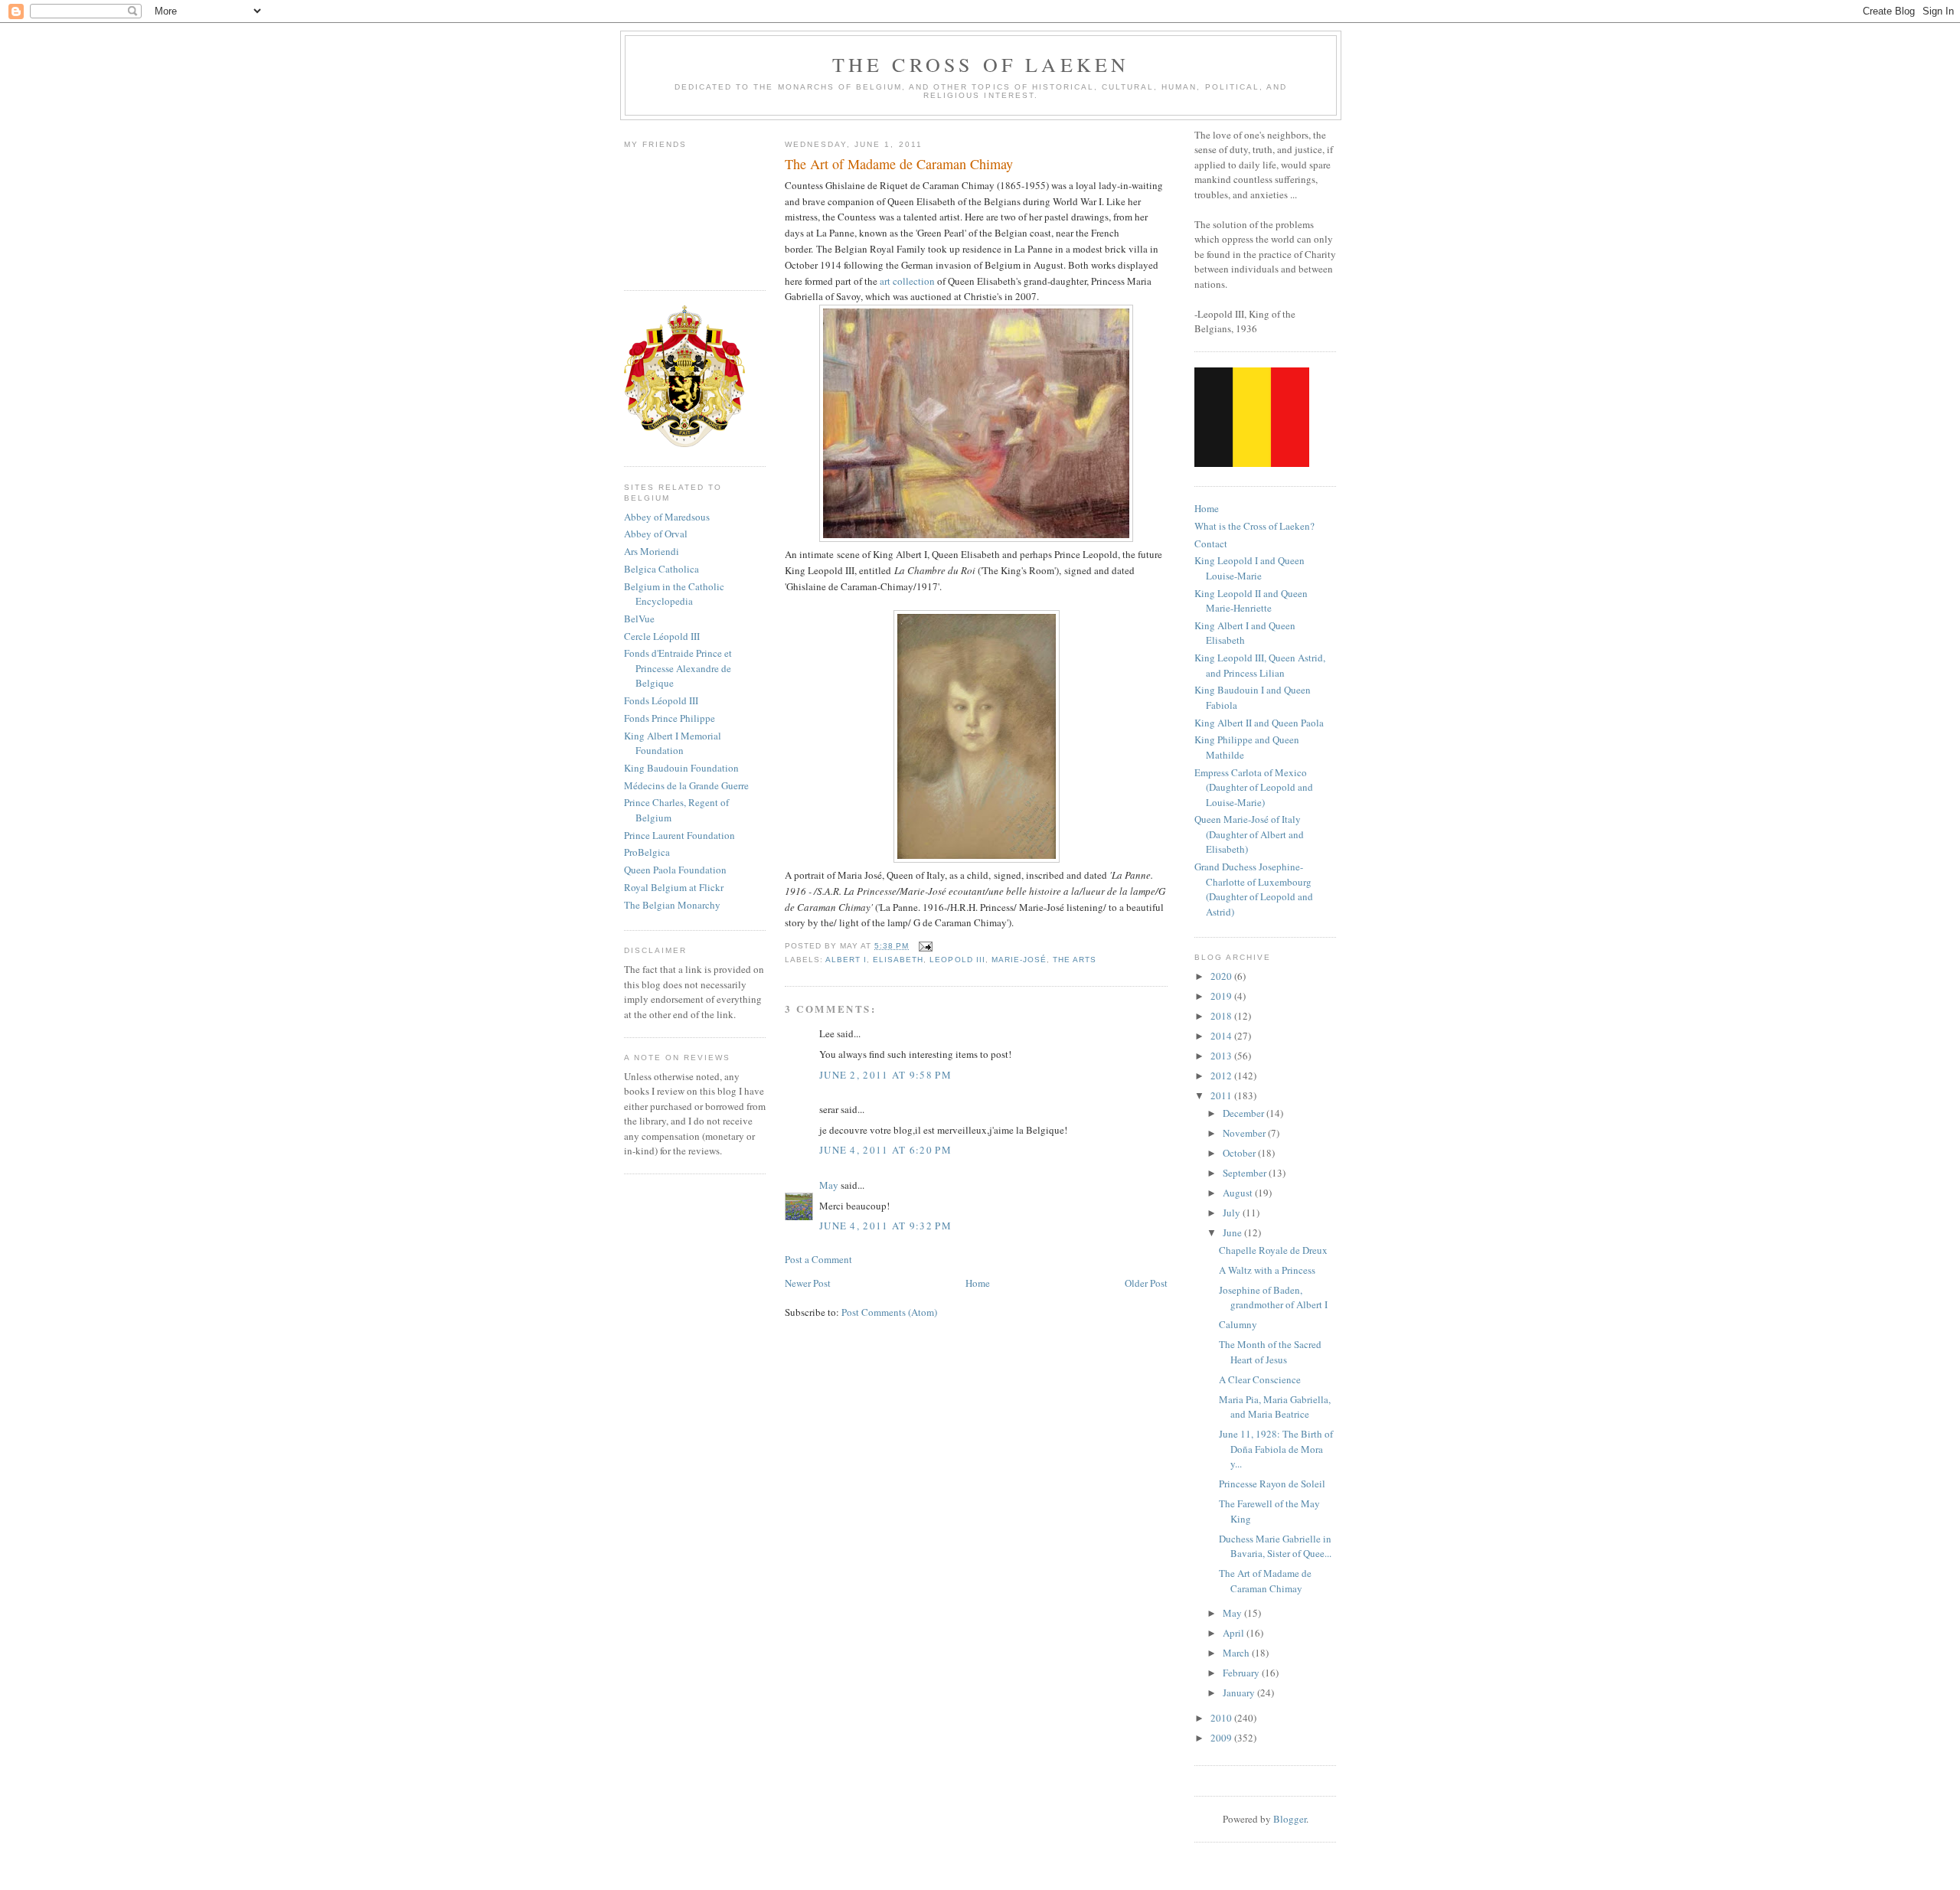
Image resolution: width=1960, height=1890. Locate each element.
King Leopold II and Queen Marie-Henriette (1251, 601)
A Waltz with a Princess (1267, 1270)
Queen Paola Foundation (675, 870)
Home (978, 1283)
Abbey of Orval (656, 534)
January (1240, 1693)
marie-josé (1019, 960)
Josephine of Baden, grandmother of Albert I (1273, 1298)
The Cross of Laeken (981, 64)
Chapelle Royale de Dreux (1273, 1250)
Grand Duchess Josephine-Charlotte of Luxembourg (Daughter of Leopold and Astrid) (1254, 889)
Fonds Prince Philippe (670, 718)
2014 (1222, 1036)
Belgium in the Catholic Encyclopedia (674, 594)
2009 (1222, 1738)
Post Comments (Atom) (889, 1312)
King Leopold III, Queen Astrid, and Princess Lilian (1260, 665)
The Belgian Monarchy (672, 905)
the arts (1075, 960)
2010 (1222, 1718)
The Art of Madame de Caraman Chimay (1265, 1581)
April (1235, 1633)
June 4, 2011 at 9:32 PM (885, 1226)
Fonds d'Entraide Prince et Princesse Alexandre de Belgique (678, 668)
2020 (1222, 976)
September (1246, 1173)
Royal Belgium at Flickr (674, 887)
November (1245, 1133)
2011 (1222, 1095)
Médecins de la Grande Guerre (686, 785)
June (1233, 1232)
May (829, 1185)
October (1240, 1153)
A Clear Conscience (1260, 1379)
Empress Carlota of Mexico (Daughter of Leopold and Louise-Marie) (1254, 787)
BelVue (639, 619)
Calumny (1238, 1324)
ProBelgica (647, 852)
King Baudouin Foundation (681, 768)
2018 (1222, 1016)
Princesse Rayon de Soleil (1272, 1484)
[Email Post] (924, 946)
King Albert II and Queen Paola (1259, 723)
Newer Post (808, 1283)
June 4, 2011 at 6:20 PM (885, 1150)
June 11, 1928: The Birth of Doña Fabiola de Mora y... (1276, 1449)
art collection (908, 281)
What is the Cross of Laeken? (1254, 526)
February (1242, 1673)
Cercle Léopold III (662, 636)
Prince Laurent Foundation (679, 835)
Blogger (1290, 1819)
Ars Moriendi (652, 551)
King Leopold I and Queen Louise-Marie (1249, 568)
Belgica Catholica (661, 569)
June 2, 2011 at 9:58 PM (885, 1075)
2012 (1222, 1076)
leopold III (957, 960)
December (1245, 1113)
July (1233, 1213)
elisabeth (898, 960)
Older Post (1146, 1283)
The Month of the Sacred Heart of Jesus (1270, 1352)
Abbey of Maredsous (667, 517)
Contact (1211, 543)
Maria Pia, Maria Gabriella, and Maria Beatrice (1275, 1407)
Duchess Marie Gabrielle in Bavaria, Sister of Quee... (1275, 1546)
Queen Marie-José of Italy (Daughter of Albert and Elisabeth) (1249, 834)
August (1239, 1193)
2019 (1222, 996)
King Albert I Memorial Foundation (673, 743)
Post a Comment (818, 1259)
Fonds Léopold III (661, 700)
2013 (1222, 1056)
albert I (846, 960)
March (1237, 1653)
